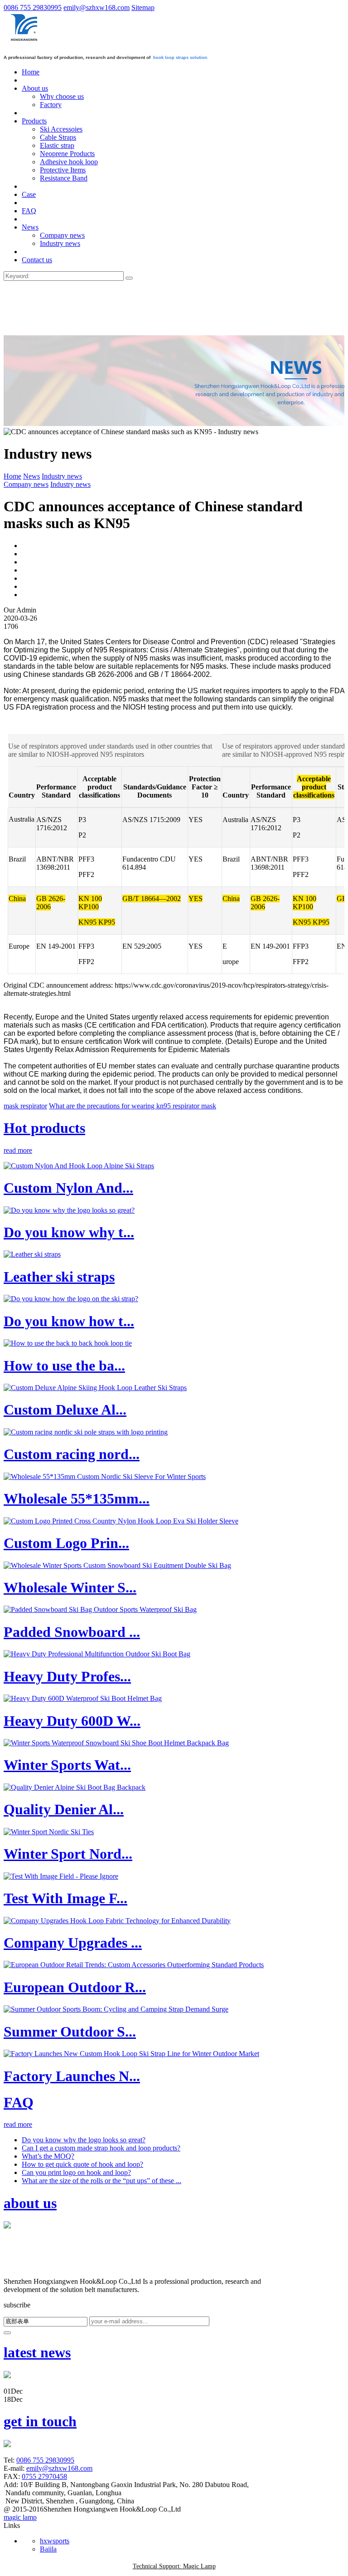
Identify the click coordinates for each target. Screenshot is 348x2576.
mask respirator (25, 1106)
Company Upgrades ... (73, 1943)
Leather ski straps (59, 1277)
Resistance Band (64, 178)
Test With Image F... (65, 1898)
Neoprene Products (67, 154)
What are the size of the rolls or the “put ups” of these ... (101, 2181)
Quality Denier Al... (64, 1809)
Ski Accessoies (61, 129)
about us (30, 2203)
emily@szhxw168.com (97, 7)
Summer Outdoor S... (70, 2032)
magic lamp (20, 2517)
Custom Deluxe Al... (65, 1410)
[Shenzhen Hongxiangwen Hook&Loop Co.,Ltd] (25, 41)
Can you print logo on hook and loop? (76, 2172)
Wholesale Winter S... (70, 1587)
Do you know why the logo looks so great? (84, 2140)
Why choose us (62, 96)
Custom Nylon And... (68, 1188)
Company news (62, 235)
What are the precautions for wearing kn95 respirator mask (133, 1106)
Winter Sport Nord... (68, 1854)
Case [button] (29, 194)
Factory (51, 105)
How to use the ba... (64, 1366)
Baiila (48, 2549)
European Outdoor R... (75, 1987)
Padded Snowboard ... (72, 1632)
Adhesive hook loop (69, 162)
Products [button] (34, 121)
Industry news (60, 243)
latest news (37, 2352)
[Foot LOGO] (23, 2273)
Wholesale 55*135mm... (77, 1499)
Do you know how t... (69, 1321)
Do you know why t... (69, 1232)
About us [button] (35, 88)
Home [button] (31, 72)
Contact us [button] (37, 260)
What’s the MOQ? (48, 2156)
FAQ (19, 2102)
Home (12, 476)
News (31, 476)
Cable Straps (58, 137)
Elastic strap (57, 145)
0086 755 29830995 (33, 7)
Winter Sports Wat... (67, 1765)
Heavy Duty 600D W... (72, 1721)
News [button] (30, 227)
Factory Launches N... (72, 2076)
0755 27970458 (44, 2476)
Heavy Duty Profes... (67, 1676)
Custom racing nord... (72, 1454)
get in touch (40, 2421)
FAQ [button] (29, 211)
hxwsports (55, 2541)
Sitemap (143, 7)
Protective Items (63, 170)
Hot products (44, 1128)
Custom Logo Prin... (66, 1543)
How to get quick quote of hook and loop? (82, 2164)
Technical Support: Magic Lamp (174, 2566)
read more (18, 1150)
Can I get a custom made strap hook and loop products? (101, 2148)
